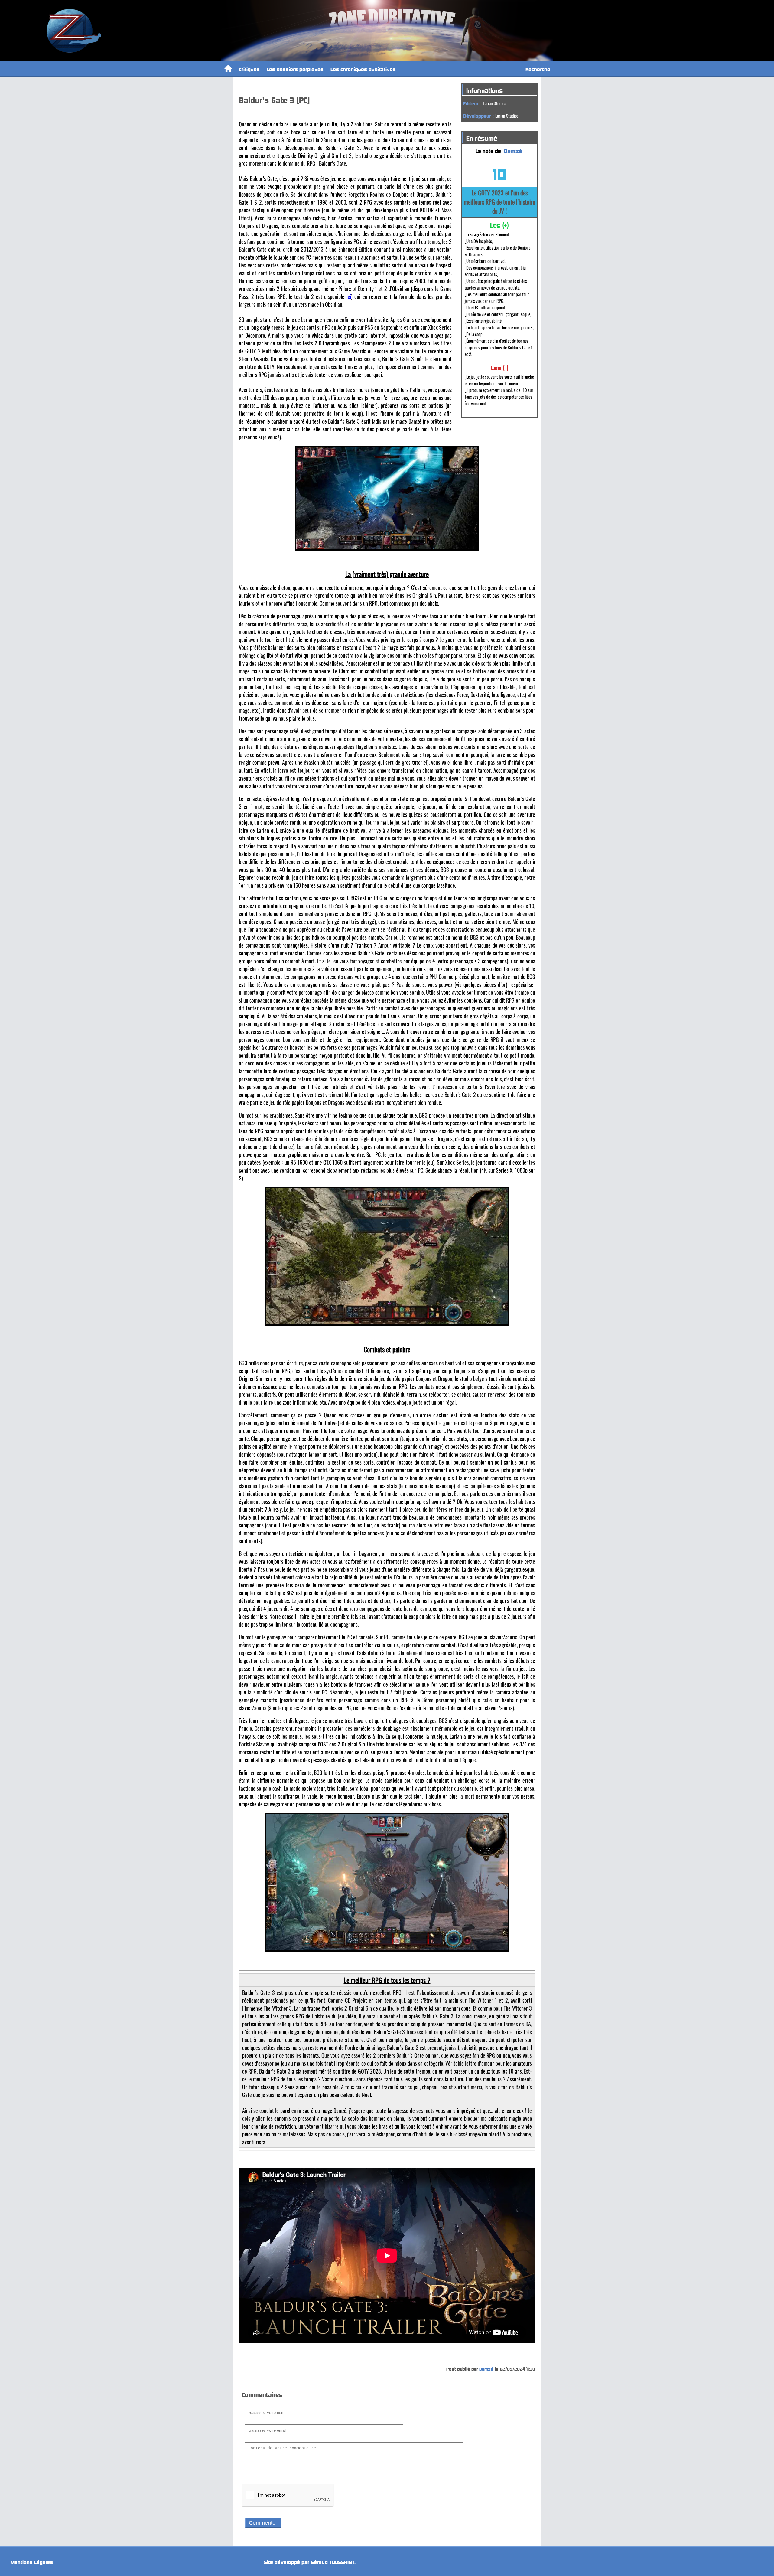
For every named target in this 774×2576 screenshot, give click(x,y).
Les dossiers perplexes (295, 69)
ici (349, 296)
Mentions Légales (32, 2561)
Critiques (249, 69)
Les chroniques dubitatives (363, 69)
